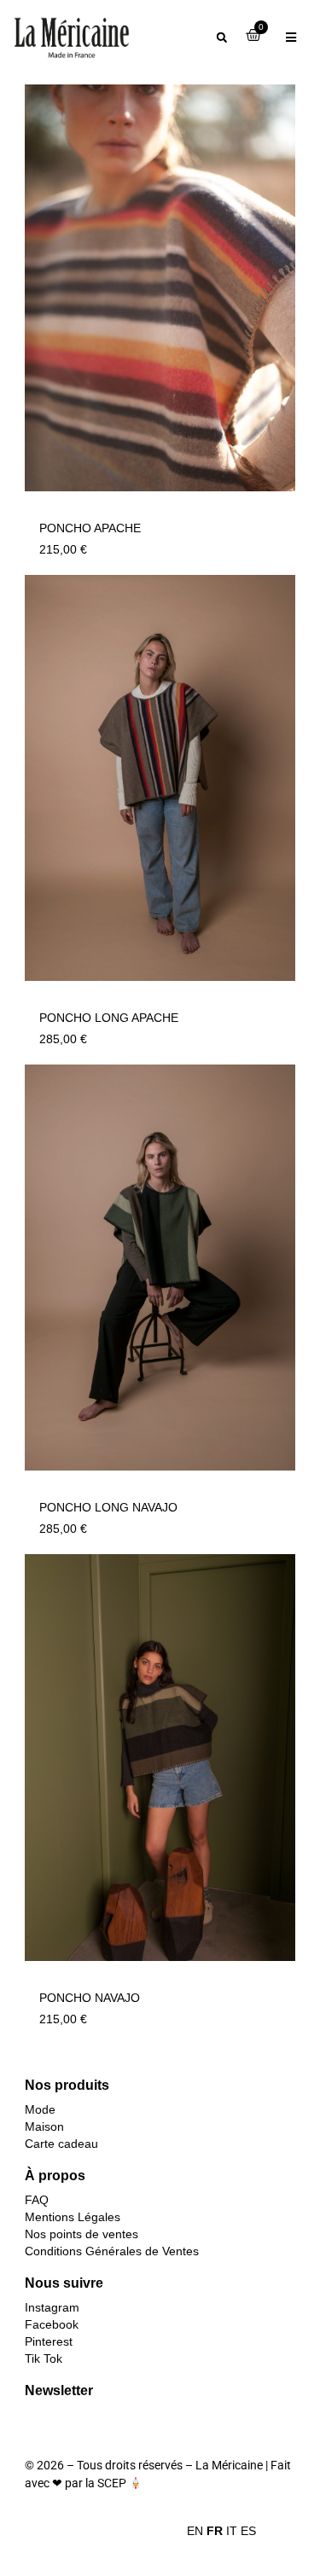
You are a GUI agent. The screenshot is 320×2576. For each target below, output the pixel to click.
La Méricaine (229, 2465)
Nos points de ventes (81, 2234)
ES (248, 2531)
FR (215, 2531)
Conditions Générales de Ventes (112, 2251)
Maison (44, 2126)
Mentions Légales (73, 2217)
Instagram (52, 2307)
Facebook (52, 2324)
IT (232, 2531)
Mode (40, 2109)
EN (195, 2531)
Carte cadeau (61, 2144)
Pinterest (49, 2341)
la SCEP (106, 2483)
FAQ (37, 2200)
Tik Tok (44, 2358)
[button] (221, 38)
